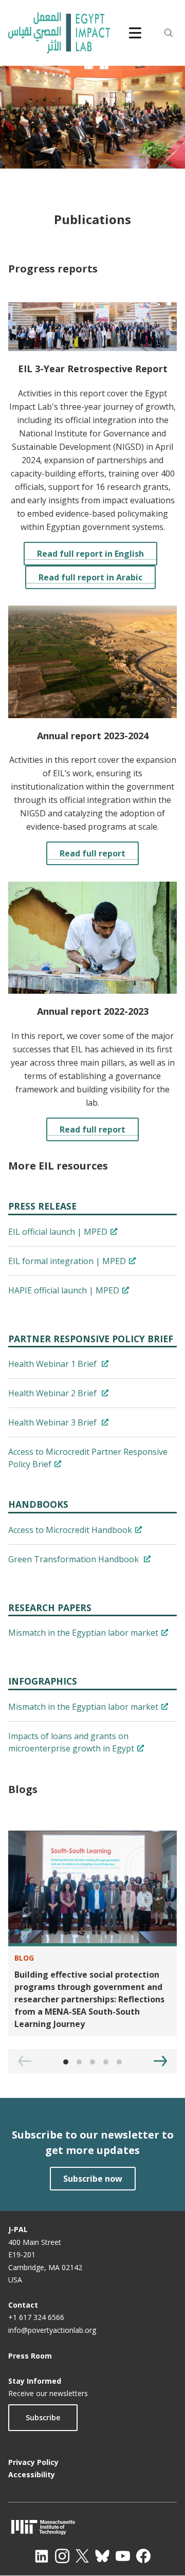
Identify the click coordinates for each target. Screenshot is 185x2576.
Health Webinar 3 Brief (53, 1422)
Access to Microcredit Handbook (70, 1530)
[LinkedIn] (42, 2556)
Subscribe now (93, 2179)
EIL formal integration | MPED (67, 1261)
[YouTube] (123, 2556)
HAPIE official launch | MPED (64, 1290)
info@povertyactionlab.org (52, 2330)
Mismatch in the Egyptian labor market (83, 1633)
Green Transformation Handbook (75, 1559)
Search (169, 33)
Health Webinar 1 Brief (53, 1364)
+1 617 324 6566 (36, 2317)
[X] (82, 2556)
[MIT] (92, 2527)
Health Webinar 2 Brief (53, 1393)
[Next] (160, 2061)
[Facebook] (143, 2556)
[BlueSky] (102, 2556)
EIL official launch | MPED (58, 1232)
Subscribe (43, 2417)
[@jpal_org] (62, 2556)
